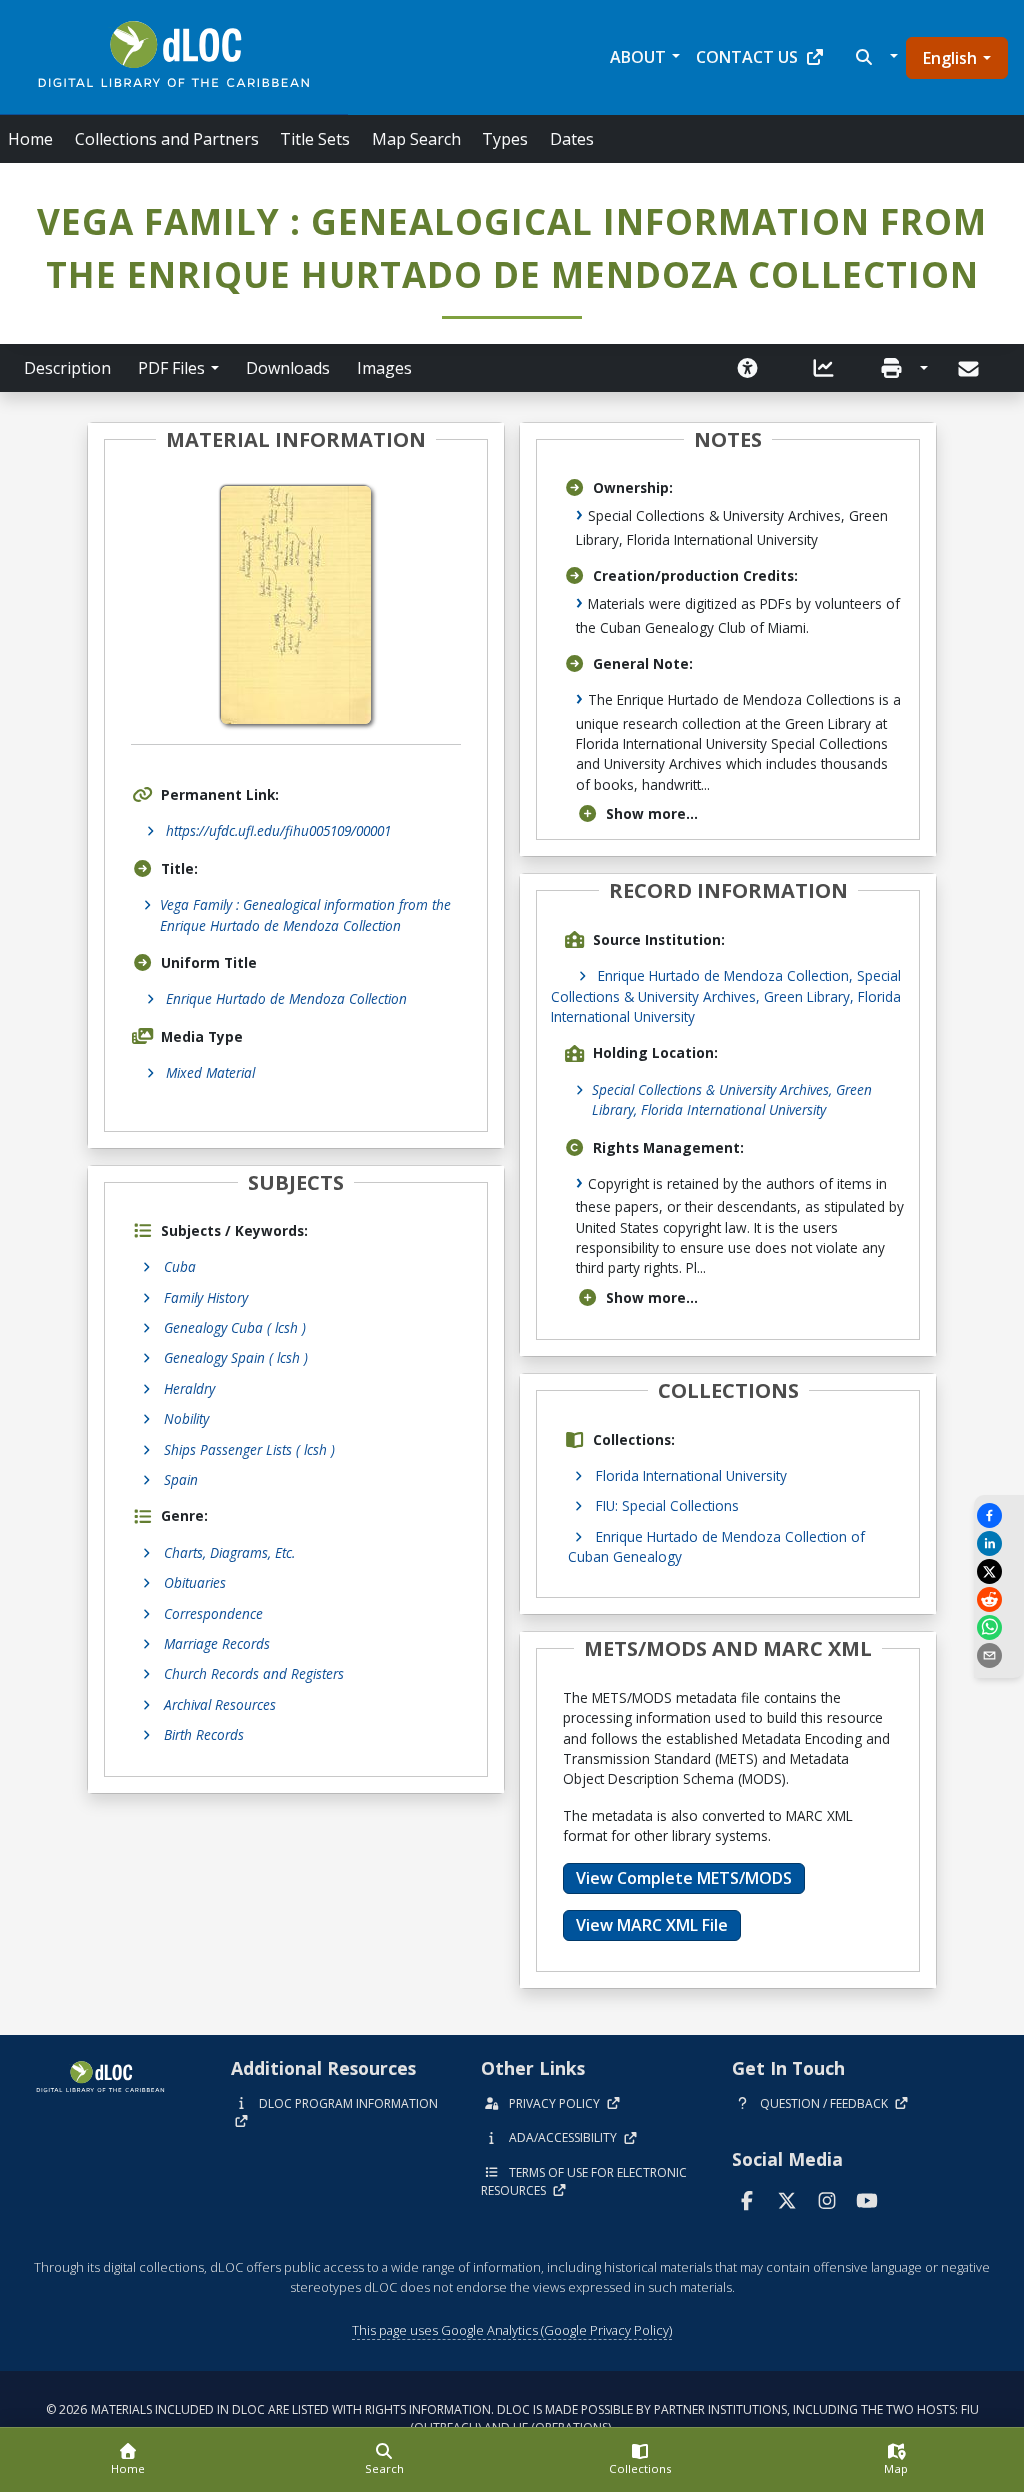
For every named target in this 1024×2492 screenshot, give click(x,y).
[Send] (970, 369)
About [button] (638, 57)
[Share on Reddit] (999, 1599)
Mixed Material (210, 1072)
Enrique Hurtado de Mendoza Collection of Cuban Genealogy (716, 1546)
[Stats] (824, 368)
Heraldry (189, 1388)
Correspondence (213, 1613)
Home (30, 139)
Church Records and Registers (254, 1673)
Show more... (652, 813)
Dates (572, 139)
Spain (181, 1479)
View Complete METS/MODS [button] (684, 1878)
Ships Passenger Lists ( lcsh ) (249, 1449)
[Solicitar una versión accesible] (748, 368)
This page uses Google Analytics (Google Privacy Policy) (512, 2330)
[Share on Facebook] (999, 1515)
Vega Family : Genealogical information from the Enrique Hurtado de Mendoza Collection (305, 914)
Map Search (416, 139)
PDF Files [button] (171, 368)
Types (505, 139)
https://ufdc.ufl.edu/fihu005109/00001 (278, 830)
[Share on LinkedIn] (999, 1543)
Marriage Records (217, 1643)
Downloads (288, 368)
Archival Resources (220, 1704)
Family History (206, 1297)
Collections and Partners (167, 139)
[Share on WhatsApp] (999, 1627)
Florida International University (691, 1475)
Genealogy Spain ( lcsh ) (236, 1357)
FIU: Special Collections (667, 1505)
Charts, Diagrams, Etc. (229, 1552)
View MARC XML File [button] (652, 1925)
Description (67, 368)
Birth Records (204, 1734)
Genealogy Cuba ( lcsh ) (235, 1327)
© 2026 (512, 2418)
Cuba (180, 1266)
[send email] (999, 1655)
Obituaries (195, 1582)
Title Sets (315, 139)
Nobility (186, 1418)
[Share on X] (999, 1571)
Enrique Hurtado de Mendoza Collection (286, 998)
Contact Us (747, 57)
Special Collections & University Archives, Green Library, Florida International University (732, 1099)
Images (384, 368)
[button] (874, 57)
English (950, 58)
